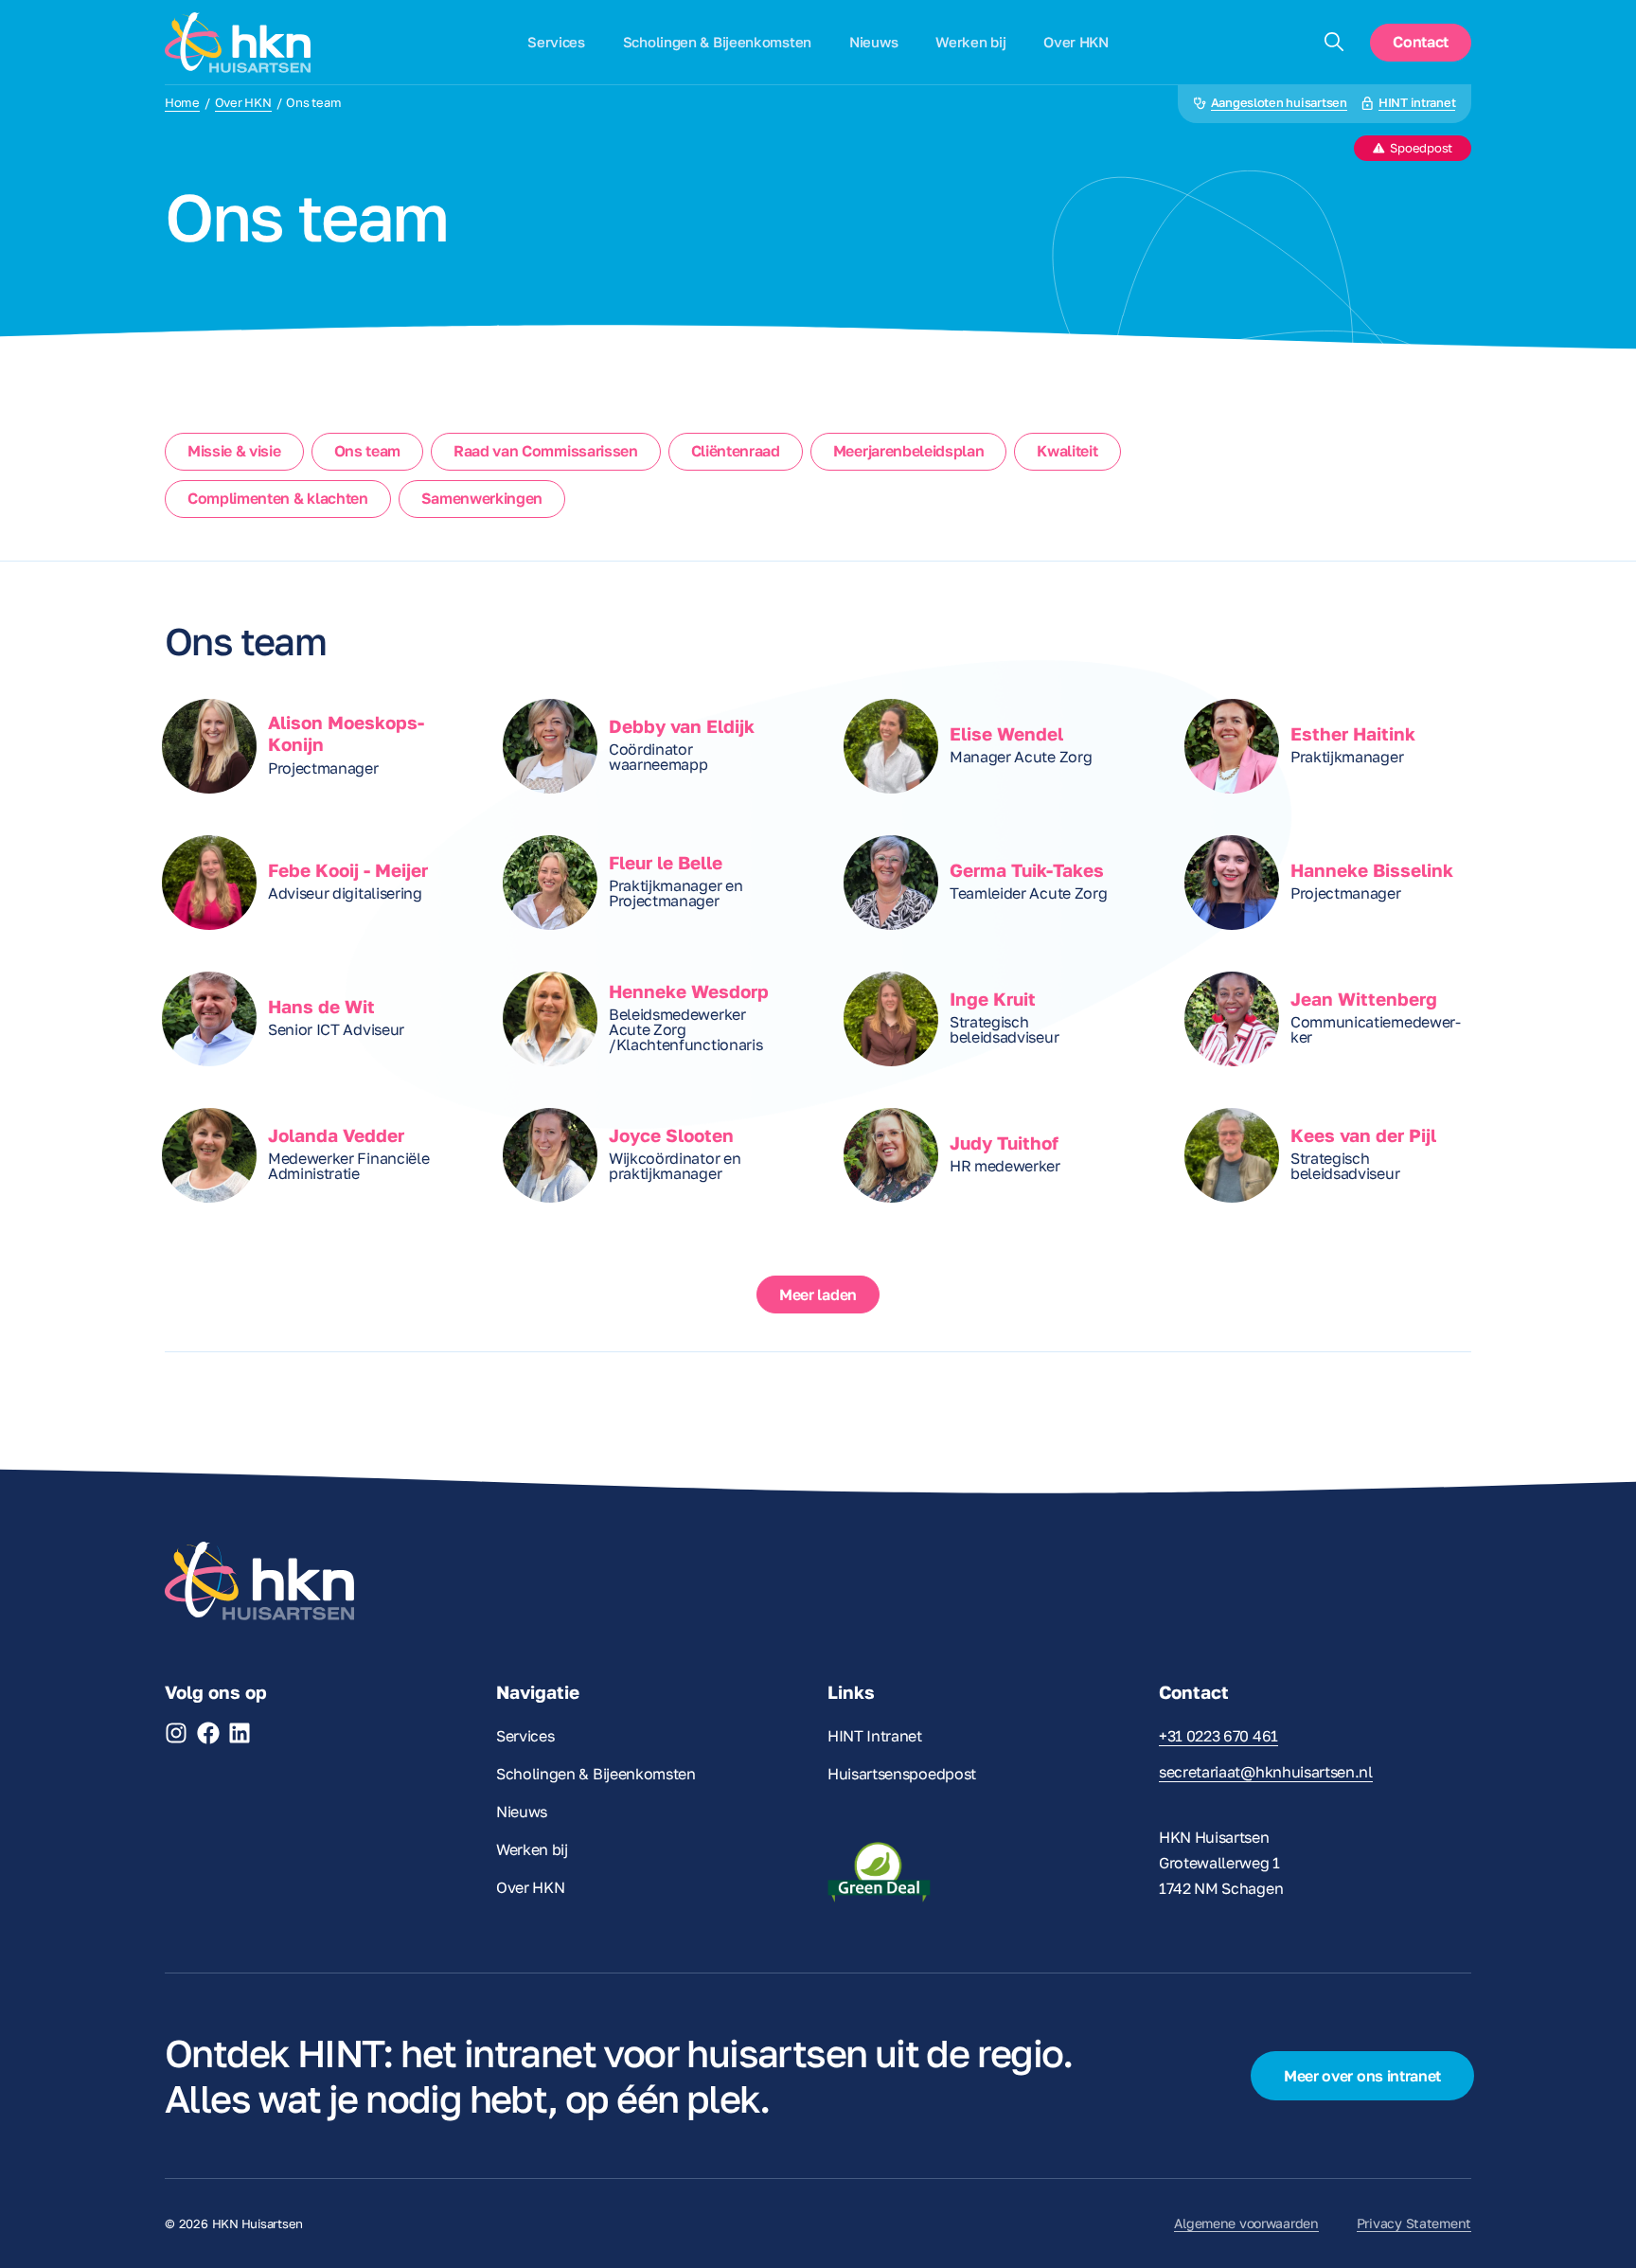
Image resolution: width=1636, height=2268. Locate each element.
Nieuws (873, 42)
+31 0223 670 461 (1218, 1736)
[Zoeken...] (1334, 43)
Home (182, 103)
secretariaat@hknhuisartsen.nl (1266, 1772)
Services (556, 42)
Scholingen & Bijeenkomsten (717, 42)
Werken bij (970, 42)
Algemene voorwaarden (1246, 2223)
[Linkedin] (240, 1733)
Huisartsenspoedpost (902, 1774)
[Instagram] (176, 1733)
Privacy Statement (1414, 2223)
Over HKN (1076, 42)
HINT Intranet (875, 1736)
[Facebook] (208, 1733)
